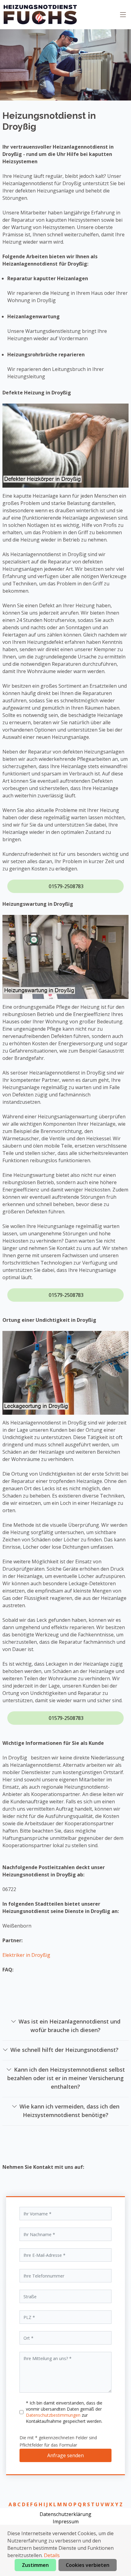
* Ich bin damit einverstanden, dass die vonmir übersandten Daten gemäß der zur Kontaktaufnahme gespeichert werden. (64, 2412)
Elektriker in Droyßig (26, 1955)
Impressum (66, 2521)
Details (52, 2555)
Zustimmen (35, 2565)
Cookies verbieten (88, 2565)
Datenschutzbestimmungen (54, 2415)
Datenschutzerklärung (65, 2514)
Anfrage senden (65, 2455)
